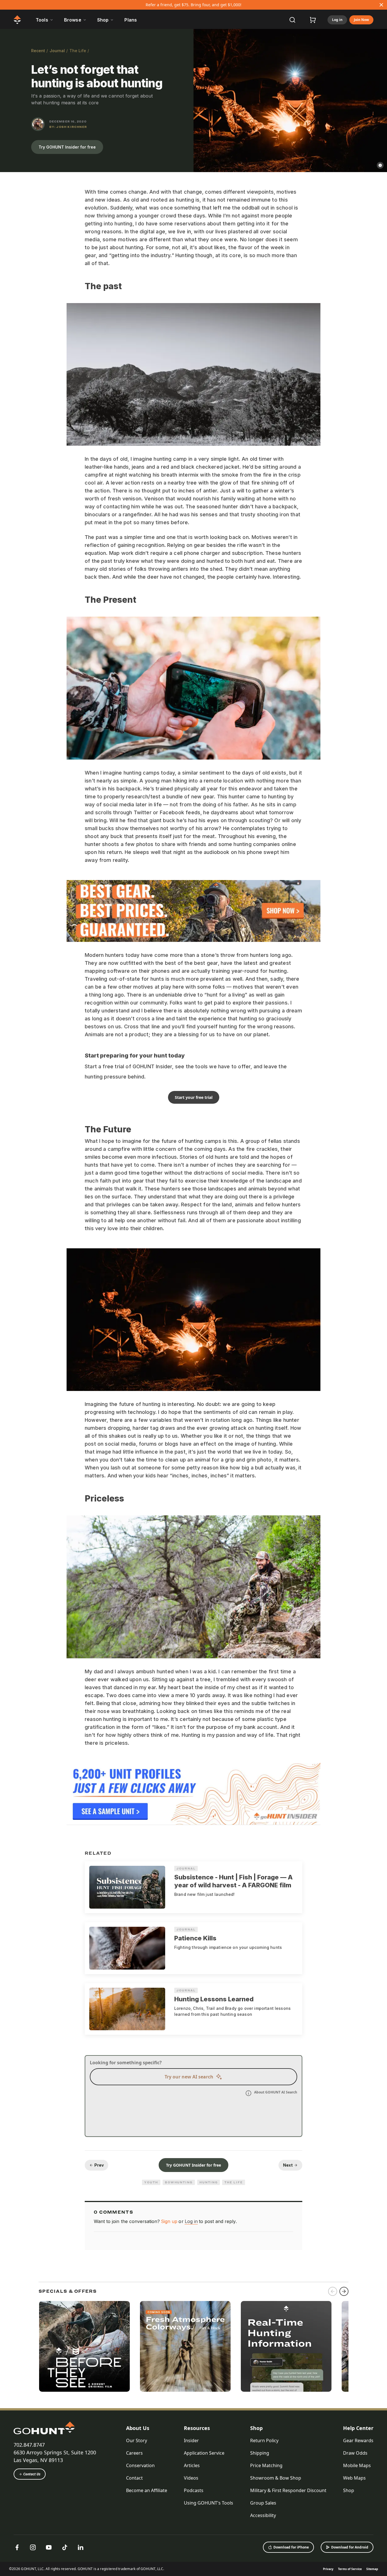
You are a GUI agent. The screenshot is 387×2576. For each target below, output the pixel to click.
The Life (78, 51)
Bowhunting (179, 2182)
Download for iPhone (291, 2547)
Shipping (260, 2453)
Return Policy (264, 2440)
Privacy (328, 2569)
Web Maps (354, 2478)
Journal (57, 51)
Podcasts (194, 2490)
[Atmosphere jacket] (185, 2346)
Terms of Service (350, 2569)
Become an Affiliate (147, 2490)
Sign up (169, 2221)
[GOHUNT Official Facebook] (17, 2547)
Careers (134, 2453)
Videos (191, 2478)
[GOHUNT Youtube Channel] (49, 2547)
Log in (337, 20)
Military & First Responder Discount (288, 2490)
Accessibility (263, 2515)
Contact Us (32, 2474)
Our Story (137, 2440)
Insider (191, 2440)
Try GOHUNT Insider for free (67, 147)
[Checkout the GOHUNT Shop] (313, 20)
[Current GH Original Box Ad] (84, 2346)
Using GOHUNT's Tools (209, 2503)
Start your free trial (194, 1097)
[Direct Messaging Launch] (286, 2346)
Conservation (140, 2465)
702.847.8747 (29, 2445)
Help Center (358, 2428)
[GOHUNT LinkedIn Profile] (80, 2547)
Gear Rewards (358, 2440)
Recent (38, 51)
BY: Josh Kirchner (68, 127)
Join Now (361, 20)
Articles (192, 2465)
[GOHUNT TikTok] (65, 2547)
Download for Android (350, 2547)
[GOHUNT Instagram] (33, 2547)
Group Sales (263, 2503)
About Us (138, 2428)
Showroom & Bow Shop (276, 2478)
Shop (256, 2428)
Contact (134, 2478)
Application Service (204, 2453)
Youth (151, 2182)
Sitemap (372, 2569)
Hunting (209, 2182)
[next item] (344, 2291)
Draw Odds (355, 2453)
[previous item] (333, 2291)
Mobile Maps (357, 2465)
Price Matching (266, 2465)
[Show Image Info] (380, 165)
